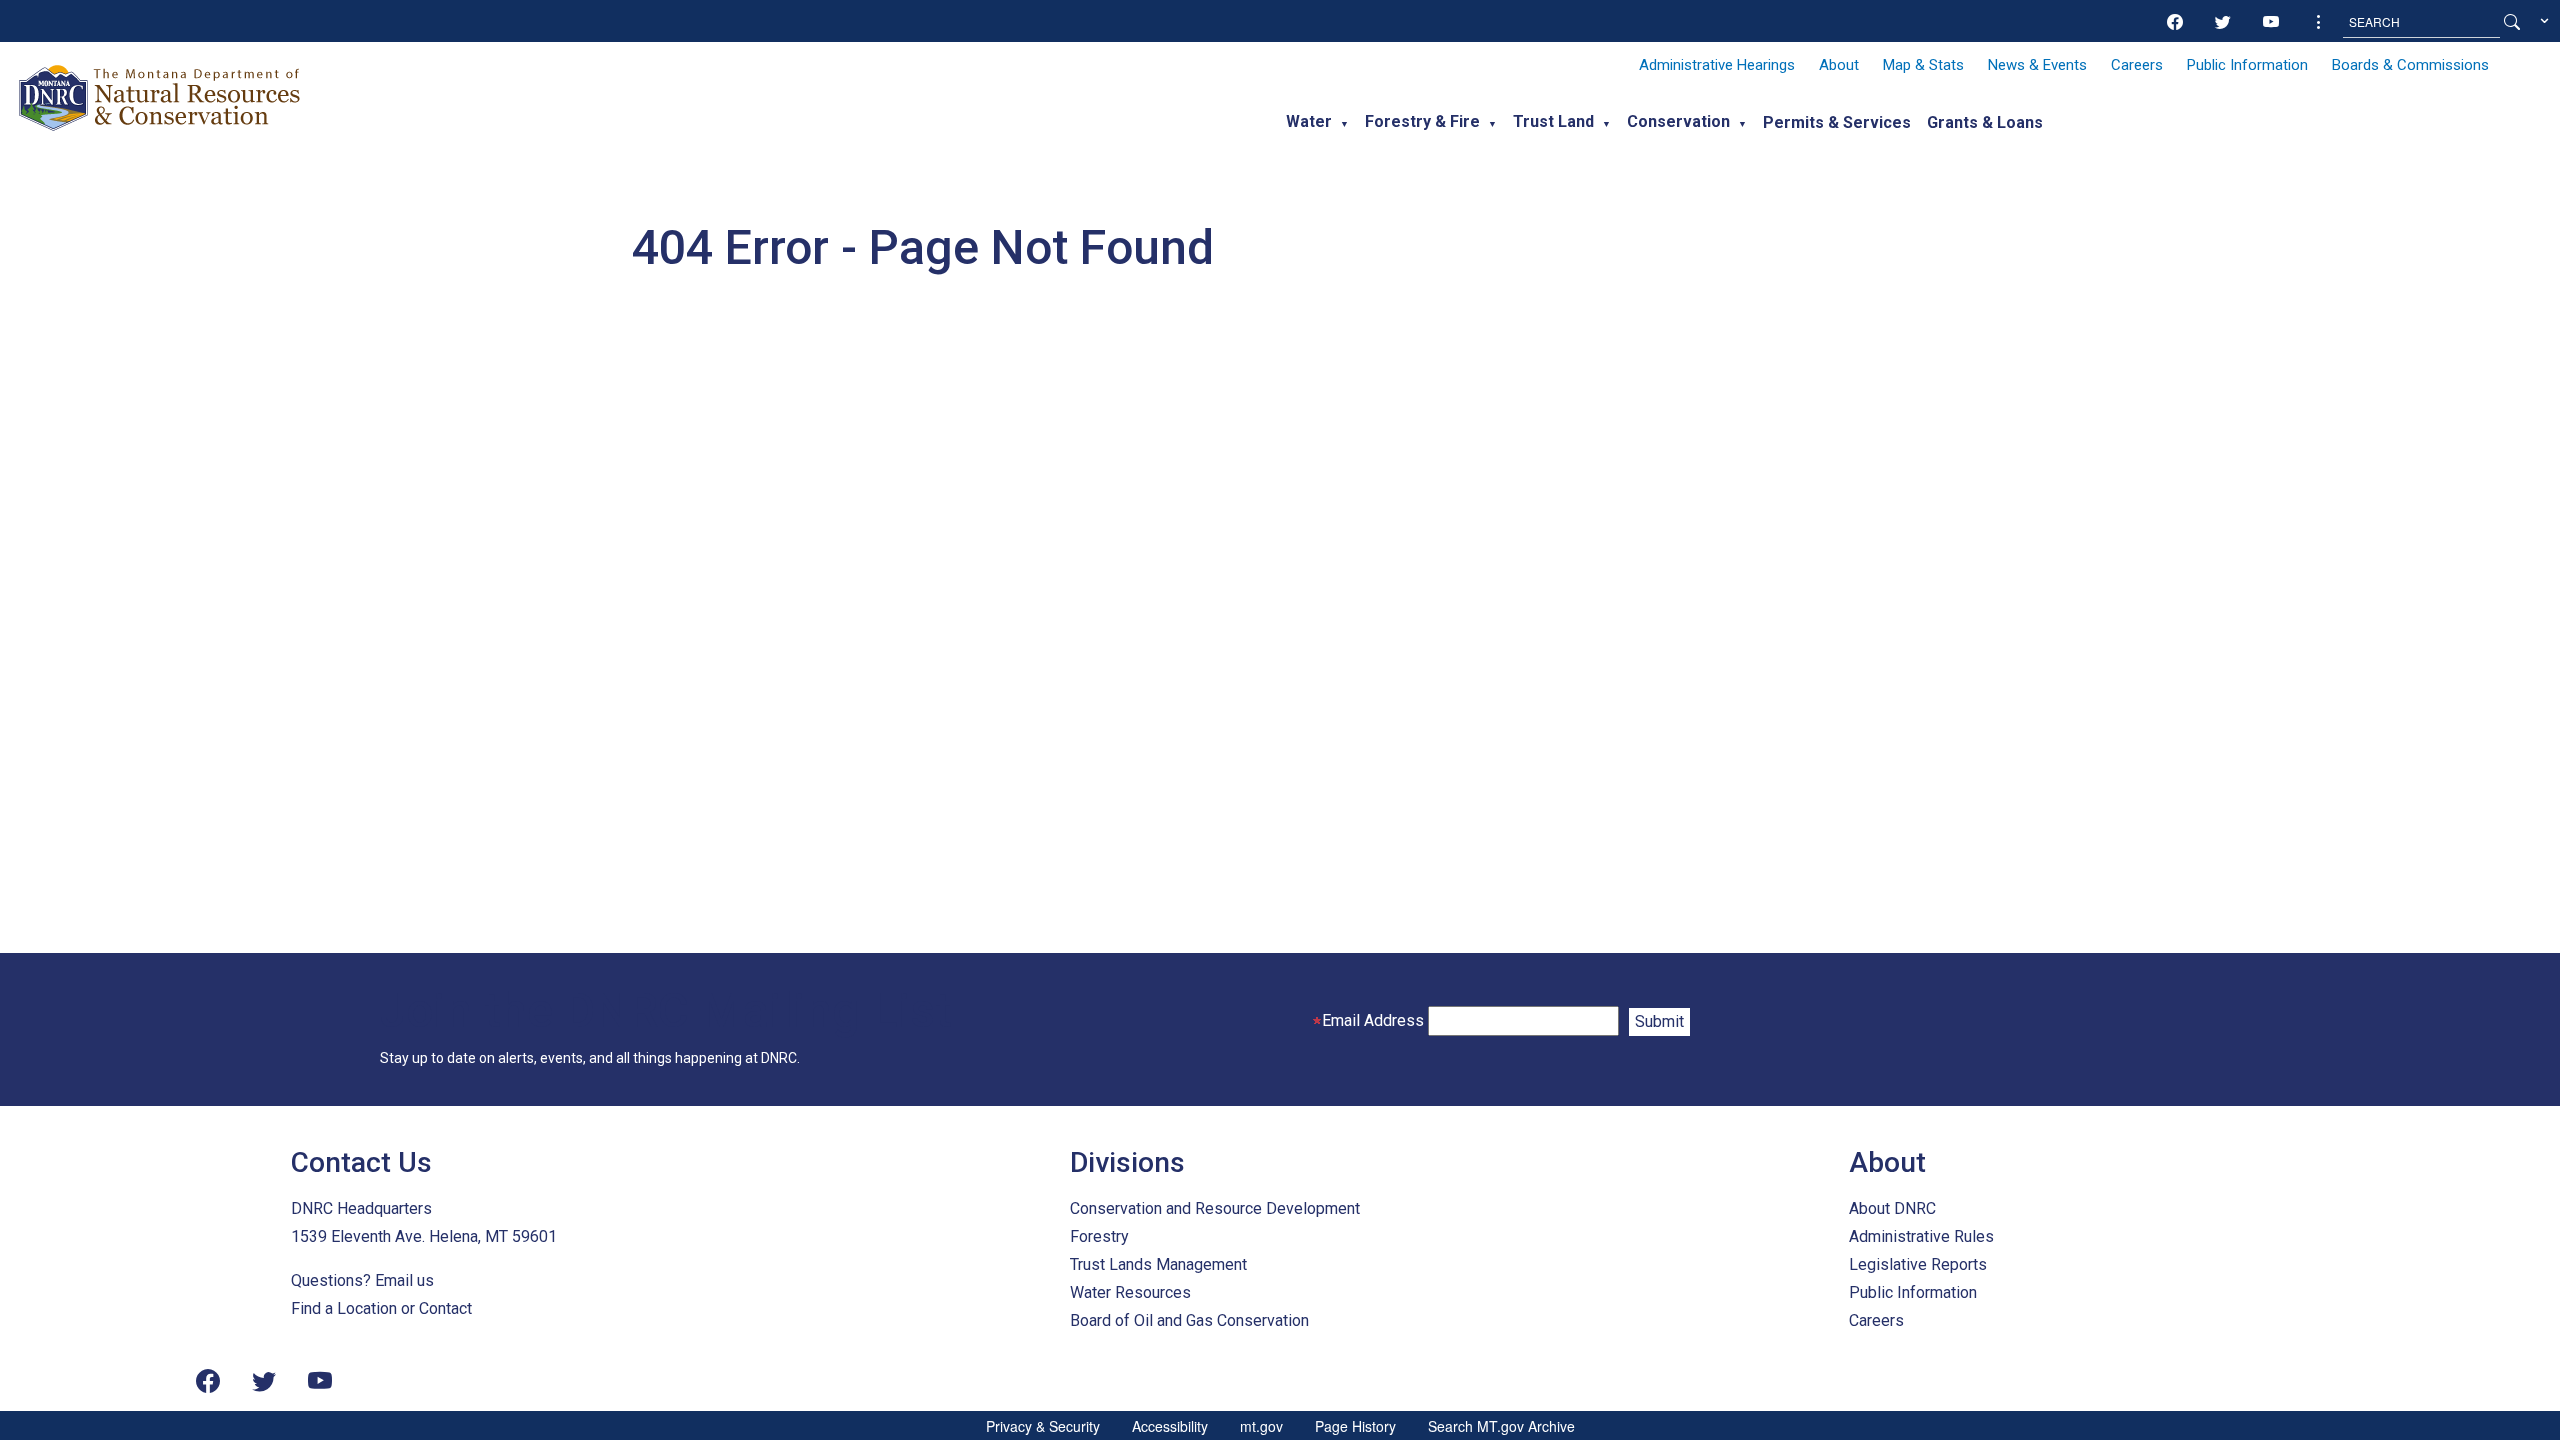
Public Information (2247, 65)
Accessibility (1170, 1426)
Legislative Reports (1918, 1264)
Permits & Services (1837, 122)
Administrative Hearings (1717, 65)
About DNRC (1892, 1208)
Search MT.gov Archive (1501, 1426)
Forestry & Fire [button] (1422, 121)
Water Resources (1130, 1292)
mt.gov (1261, 1426)
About (1839, 65)
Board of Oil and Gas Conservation (1189, 1320)
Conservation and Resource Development (1215, 1208)
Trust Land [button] (1553, 121)
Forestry (1099, 1236)
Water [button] (1309, 121)
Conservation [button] (1678, 121)
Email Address (1373, 1020)
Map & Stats (1923, 65)
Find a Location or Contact (381, 1308)
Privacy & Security (1043, 1426)
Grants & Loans (1985, 122)
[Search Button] (2512, 22)
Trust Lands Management (1158, 1264)
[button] (2319, 22)
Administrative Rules (1921, 1236)
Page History (1355, 1426)
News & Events (2037, 65)
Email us (404, 1280)
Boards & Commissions (2410, 65)
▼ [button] (1344, 124)
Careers (2137, 65)
